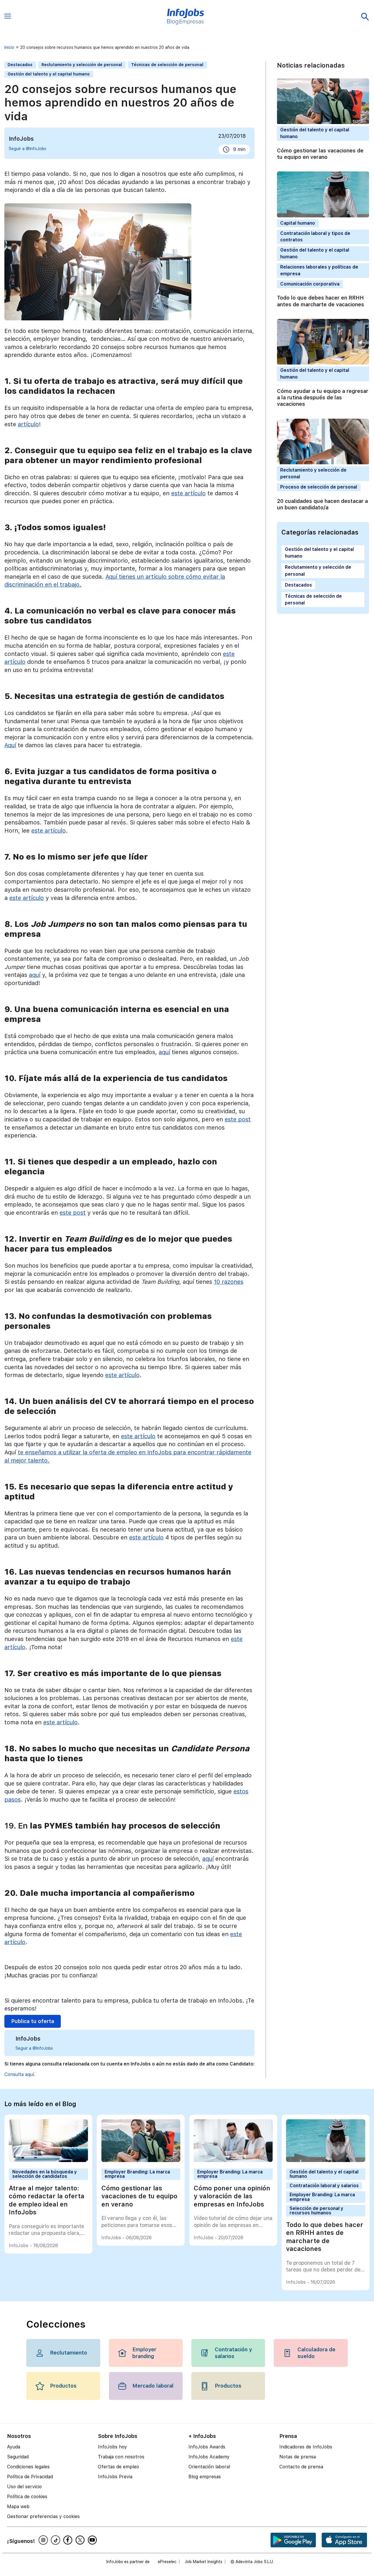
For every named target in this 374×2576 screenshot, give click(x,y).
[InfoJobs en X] (81, 2540)
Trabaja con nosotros (121, 2457)
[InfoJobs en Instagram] (44, 2540)
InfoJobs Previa (115, 2477)
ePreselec (167, 2562)
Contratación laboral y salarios (324, 2186)
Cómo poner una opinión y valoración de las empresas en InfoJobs (232, 2196)
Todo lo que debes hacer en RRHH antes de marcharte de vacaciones (321, 301)
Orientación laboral (209, 2467)
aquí (35, 975)
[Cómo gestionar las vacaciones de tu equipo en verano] (141, 2160)
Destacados (20, 65)
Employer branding (144, 2353)
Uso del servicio (24, 2487)
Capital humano (298, 223)
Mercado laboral (153, 2386)
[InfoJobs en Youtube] (93, 2540)
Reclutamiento (69, 2353)
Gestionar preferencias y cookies (43, 2516)
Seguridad (18, 2457)
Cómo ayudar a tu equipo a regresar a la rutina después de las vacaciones (323, 398)
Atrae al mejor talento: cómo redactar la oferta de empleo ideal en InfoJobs (47, 2200)
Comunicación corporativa (310, 284)
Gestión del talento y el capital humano (49, 74)
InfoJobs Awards (207, 2447)
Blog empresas (205, 2477)
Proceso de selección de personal (319, 487)
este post (238, 1119)
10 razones (229, 1282)
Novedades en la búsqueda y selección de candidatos (45, 2174)
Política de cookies (27, 2497)
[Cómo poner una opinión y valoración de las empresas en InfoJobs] (233, 2160)
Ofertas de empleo (118, 2467)
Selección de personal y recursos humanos (316, 2211)
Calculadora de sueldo (316, 2353)
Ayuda (14, 2447)
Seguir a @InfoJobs (27, 149)
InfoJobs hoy (112, 2447)
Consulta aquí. (20, 2074)
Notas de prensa (298, 2457)
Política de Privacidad (30, 2477)
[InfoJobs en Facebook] (69, 2540)
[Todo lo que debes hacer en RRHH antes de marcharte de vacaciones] (325, 2160)
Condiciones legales (28, 2467)
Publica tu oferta (33, 2021)
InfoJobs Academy (209, 2457)
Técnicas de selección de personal (167, 65)
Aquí (10, 745)
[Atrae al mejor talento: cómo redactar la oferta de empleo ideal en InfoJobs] (48, 2160)
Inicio (9, 47)
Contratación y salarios (233, 2353)
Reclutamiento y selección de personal (82, 65)
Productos (63, 2386)
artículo (28, 424)
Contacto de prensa (301, 2467)
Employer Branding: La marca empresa (137, 2174)
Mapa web (18, 2507)
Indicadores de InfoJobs (306, 2447)
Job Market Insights (204, 2562)
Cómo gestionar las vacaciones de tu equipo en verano (320, 154)
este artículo (188, 493)
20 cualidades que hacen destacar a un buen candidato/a (322, 504)
